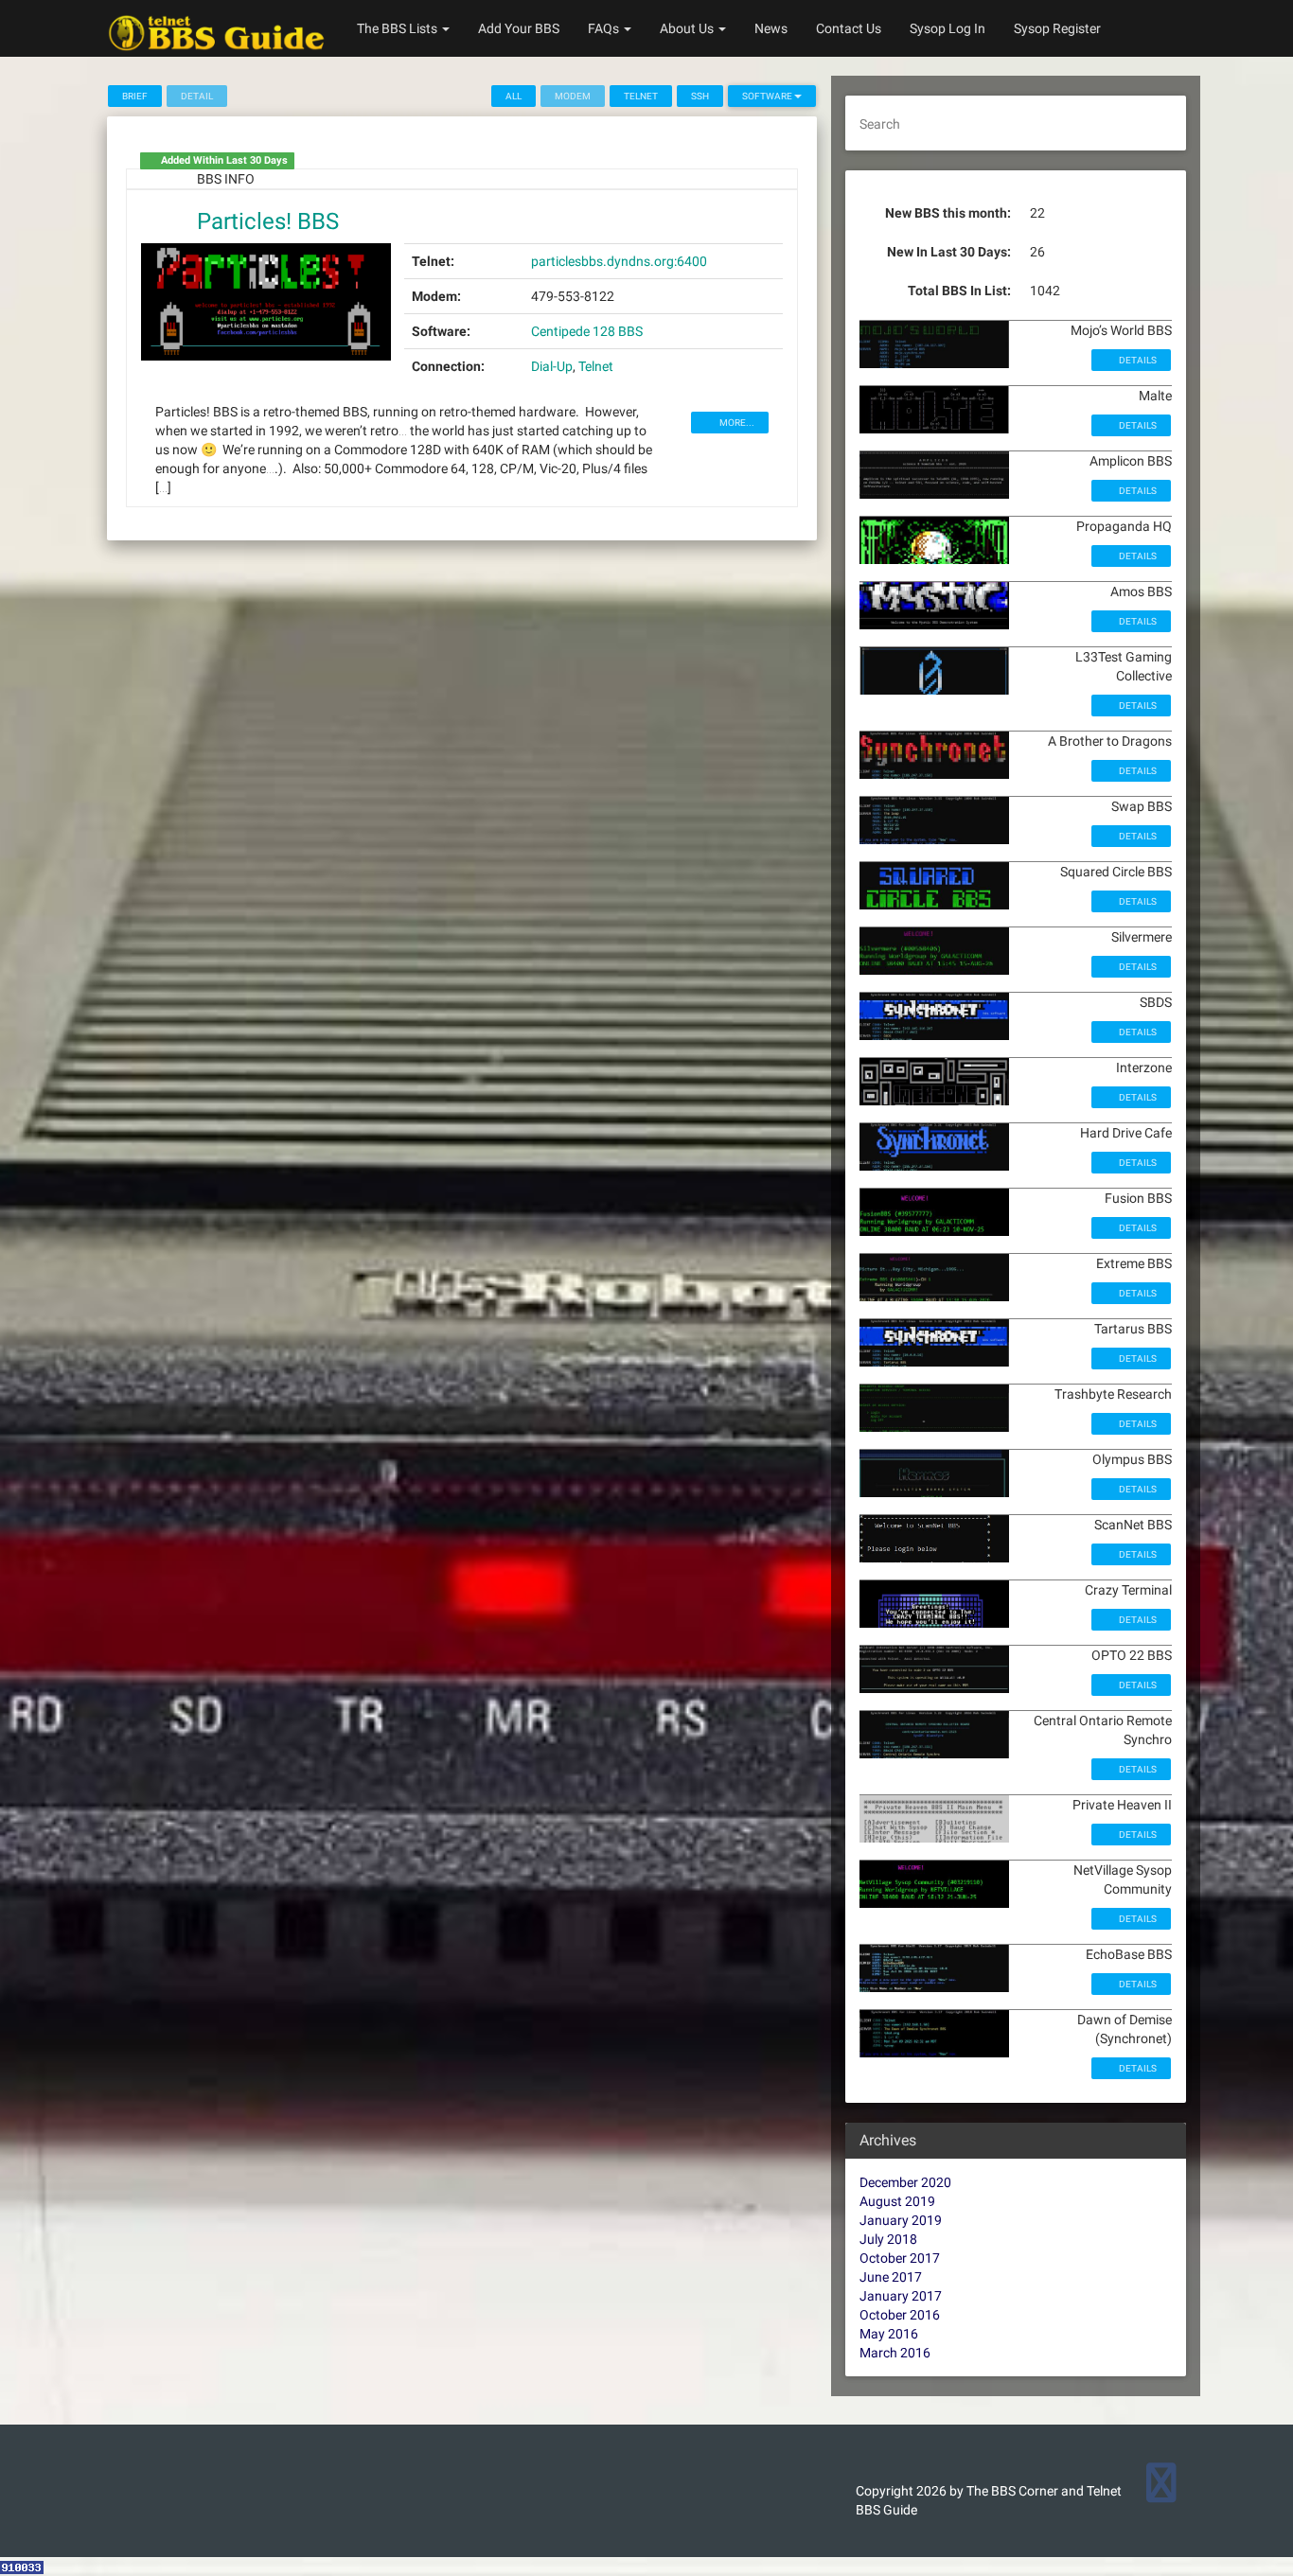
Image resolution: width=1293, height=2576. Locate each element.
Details (1137, 360)
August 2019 (897, 2201)
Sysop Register (1057, 28)
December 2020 (905, 2182)
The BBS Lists (399, 28)
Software (768, 96)
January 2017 (901, 2296)
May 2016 (889, 2334)
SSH (700, 96)
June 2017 (891, 2277)
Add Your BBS (519, 28)
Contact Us (849, 28)
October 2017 (900, 2258)
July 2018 (888, 2239)
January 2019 (901, 2220)
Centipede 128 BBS (587, 331)
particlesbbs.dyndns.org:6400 (619, 261)
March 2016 (895, 2353)
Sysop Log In (948, 28)
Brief (135, 96)
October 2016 (900, 2315)
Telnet (641, 96)
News (771, 28)
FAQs (605, 28)
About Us (688, 28)
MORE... (736, 423)
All (514, 96)
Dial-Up (552, 366)
